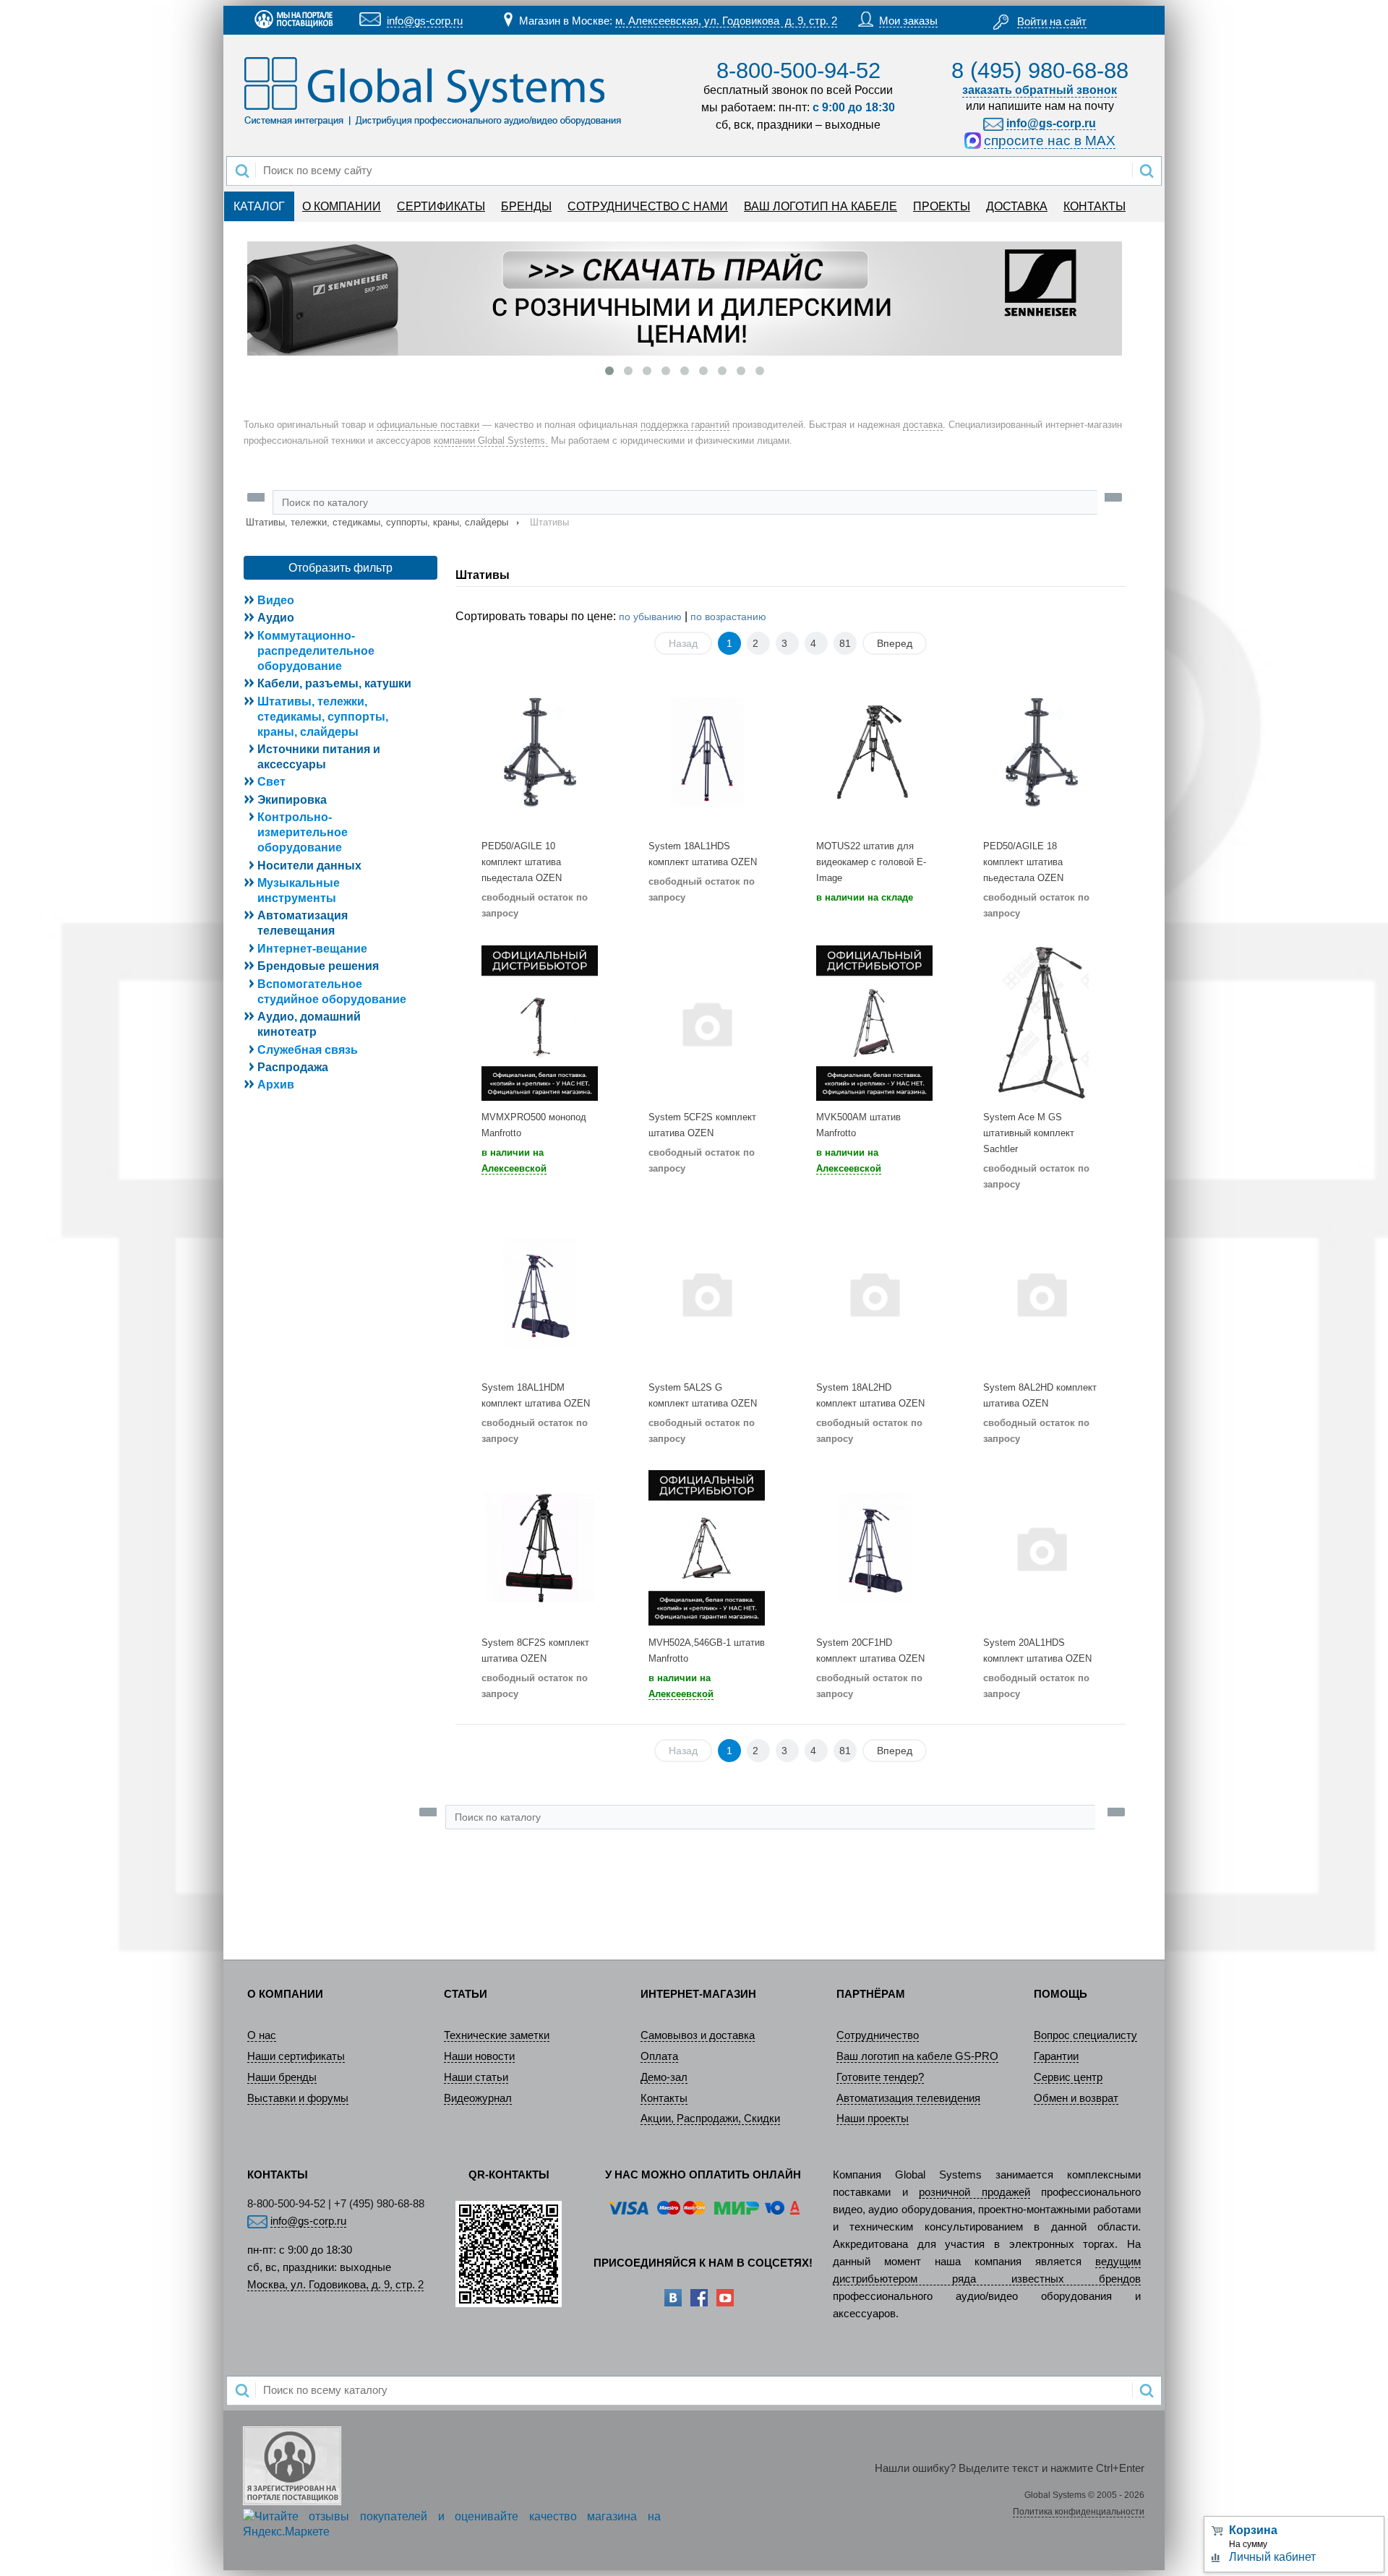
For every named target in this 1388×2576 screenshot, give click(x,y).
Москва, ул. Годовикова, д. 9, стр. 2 (335, 2285)
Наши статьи (476, 2077)
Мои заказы (908, 21)
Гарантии (1056, 2056)
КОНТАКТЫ (1094, 206)
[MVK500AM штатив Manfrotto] (874, 1022)
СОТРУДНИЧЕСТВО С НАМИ (648, 206)
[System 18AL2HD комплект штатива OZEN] (874, 1293)
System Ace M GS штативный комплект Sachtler (1029, 1133)
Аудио (276, 618)
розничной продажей (974, 2192)
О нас (262, 2035)
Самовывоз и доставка (698, 2035)
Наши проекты (873, 2118)
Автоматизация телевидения (908, 2098)
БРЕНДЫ (526, 206)
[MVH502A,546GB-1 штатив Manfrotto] (707, 1548)
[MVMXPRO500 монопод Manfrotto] (540, 1022)
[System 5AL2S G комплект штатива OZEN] (707, 1293)
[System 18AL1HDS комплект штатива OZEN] (707, 752)
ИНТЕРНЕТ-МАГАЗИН (698, 1994)
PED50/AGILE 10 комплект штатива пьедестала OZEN (522, 862)
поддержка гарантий (685, 425)
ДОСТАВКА (1017, 206)
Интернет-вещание (312, 949)
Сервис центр (1068, 2077)
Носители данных (309, 866)
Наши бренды (282, 2077)
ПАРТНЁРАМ (871, 1994)
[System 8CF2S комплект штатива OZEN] (540, 1548)
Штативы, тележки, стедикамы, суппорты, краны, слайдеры (377, 522)
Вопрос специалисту (1085, 2035)
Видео (276, 600)
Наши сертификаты (296, 2056)
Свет (271, 782)
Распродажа (293, 1067)
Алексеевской (514, 1168)
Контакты (664, 2098)
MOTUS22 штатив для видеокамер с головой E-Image (871, 862)
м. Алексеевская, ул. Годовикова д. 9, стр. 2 (726, 21)
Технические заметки (497, 2035)
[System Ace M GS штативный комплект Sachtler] (1041, 1022)
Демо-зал (664, 2077)
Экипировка (292, 800)
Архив (276, 1085)
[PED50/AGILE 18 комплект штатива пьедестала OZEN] (1041, 752)
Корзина (1253, 2530)
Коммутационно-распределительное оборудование (316, 651)
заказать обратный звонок (1040, 90)
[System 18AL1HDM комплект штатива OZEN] (540, 1293)
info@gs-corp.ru (425, 21)
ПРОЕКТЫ (942, 206)
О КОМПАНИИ (342, 206)
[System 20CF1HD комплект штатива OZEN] (874, 1548)
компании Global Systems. (491, 441)
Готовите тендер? (880, 2077)
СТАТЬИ (466, 1994)
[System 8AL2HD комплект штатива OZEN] (1041, 1293)
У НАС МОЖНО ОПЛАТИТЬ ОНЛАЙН (703, 2175)
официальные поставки (428, 425)
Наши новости (479, 2056)
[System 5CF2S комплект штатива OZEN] (707, 1022)
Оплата (659, 2056)
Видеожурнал (478, 2098)
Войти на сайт (1052, 22)
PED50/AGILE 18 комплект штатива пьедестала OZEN (1023, 862)
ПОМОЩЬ (1061, 1994)
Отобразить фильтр (340, 568)
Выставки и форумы (298, 2098)
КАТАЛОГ (259, 206)
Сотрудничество (878, 2035)
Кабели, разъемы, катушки (334, 683)
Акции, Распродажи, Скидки (710, 2118)
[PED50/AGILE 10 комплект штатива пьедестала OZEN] (540, 752)
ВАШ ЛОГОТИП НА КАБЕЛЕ (821, 206)
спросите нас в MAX (1050, 141)
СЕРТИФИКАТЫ (441, 206)
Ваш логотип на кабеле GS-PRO (917, 2056)
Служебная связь (308, 1050)
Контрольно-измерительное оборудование (303, 832)
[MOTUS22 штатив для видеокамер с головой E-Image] (874, 752)
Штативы (483, 575)
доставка (923, 425)
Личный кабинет (1272, 2557)
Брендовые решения (318, 966)
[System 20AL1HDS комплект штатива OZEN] (1041, 1548)
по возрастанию (728, 617)
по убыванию (650, 617)
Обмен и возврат (1076, 2098)
